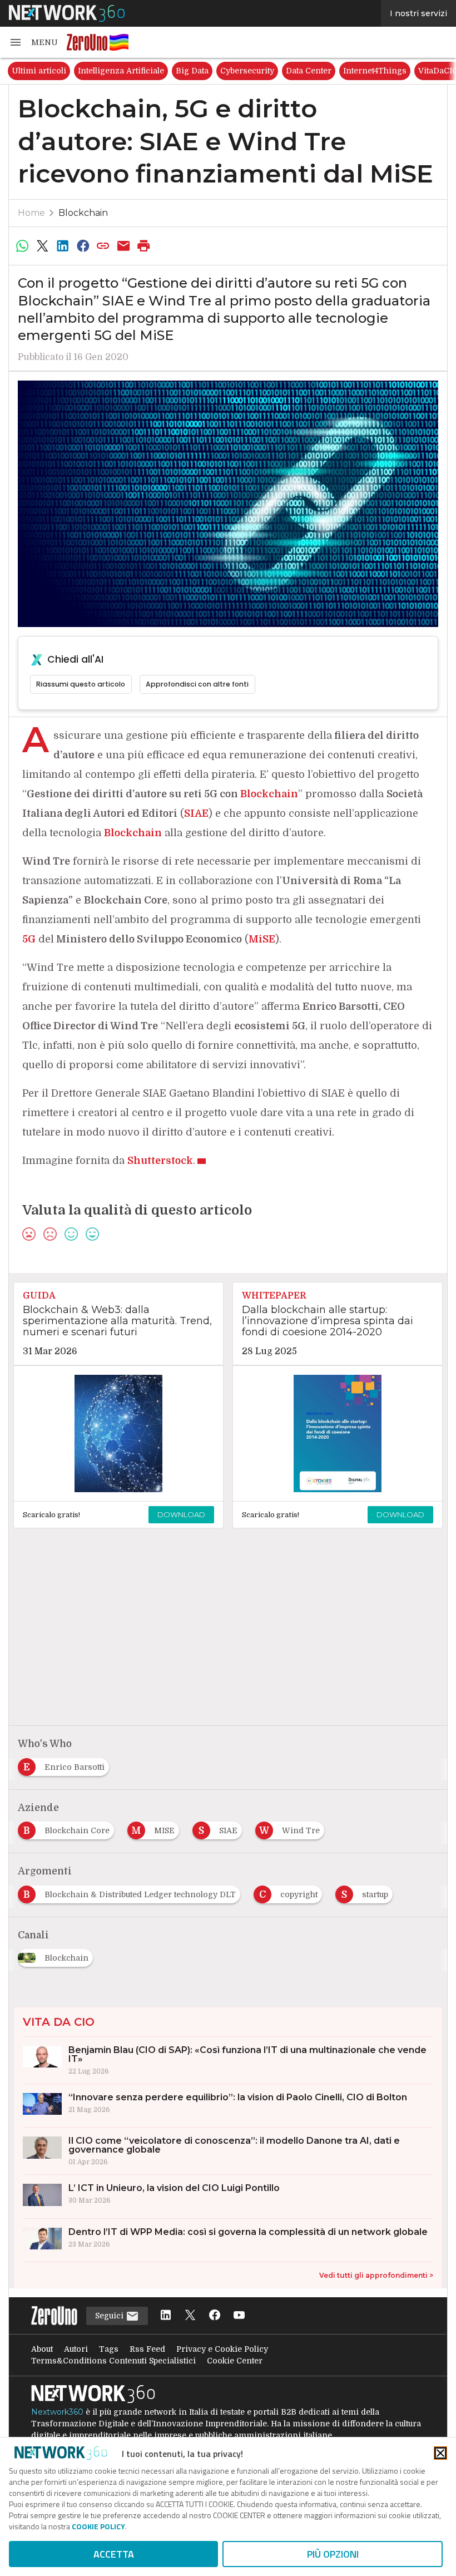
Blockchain (83, 213)
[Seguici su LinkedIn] (166, 2316)
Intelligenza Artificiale (121, 71)
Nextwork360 (57, 2412)
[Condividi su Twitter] (42, 246)
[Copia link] (103, 246)
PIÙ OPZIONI (333, 2554)
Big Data (192, 71)
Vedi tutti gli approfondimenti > (376, 2275)
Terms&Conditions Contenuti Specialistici (113, 2361)
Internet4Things (375, 71)
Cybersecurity (247, 71)
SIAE (196, 813)
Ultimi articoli (39, 71)
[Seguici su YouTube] (239, 2316)
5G (29, 939)
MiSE (262, 939)
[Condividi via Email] (123, 246)
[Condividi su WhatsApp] (22, 246)
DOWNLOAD (181, 1514)
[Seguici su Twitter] (190, 2316)
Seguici (110, 2316)
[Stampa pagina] (144, 246)
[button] (33, 42)
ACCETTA (114, 2554)
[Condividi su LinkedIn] (63, 246)
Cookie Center (235, 2361)
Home (31, 213)
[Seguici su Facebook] (215, 2316)
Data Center (309, 71)
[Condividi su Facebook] (83, 246)
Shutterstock (160, 1161)
